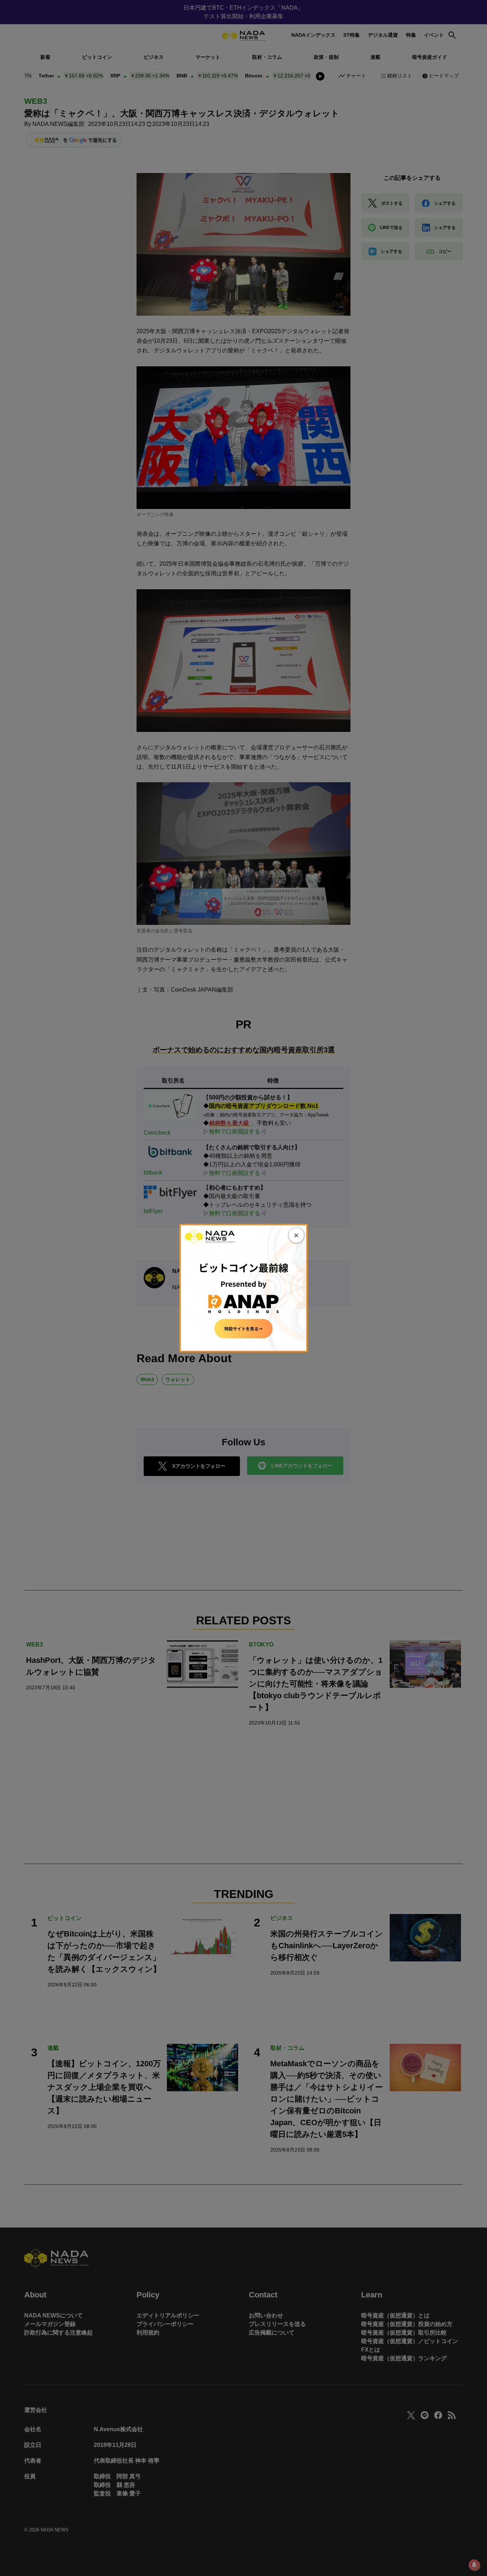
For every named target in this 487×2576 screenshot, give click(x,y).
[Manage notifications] (474, 2565)
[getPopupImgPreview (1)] (243, 1287)
